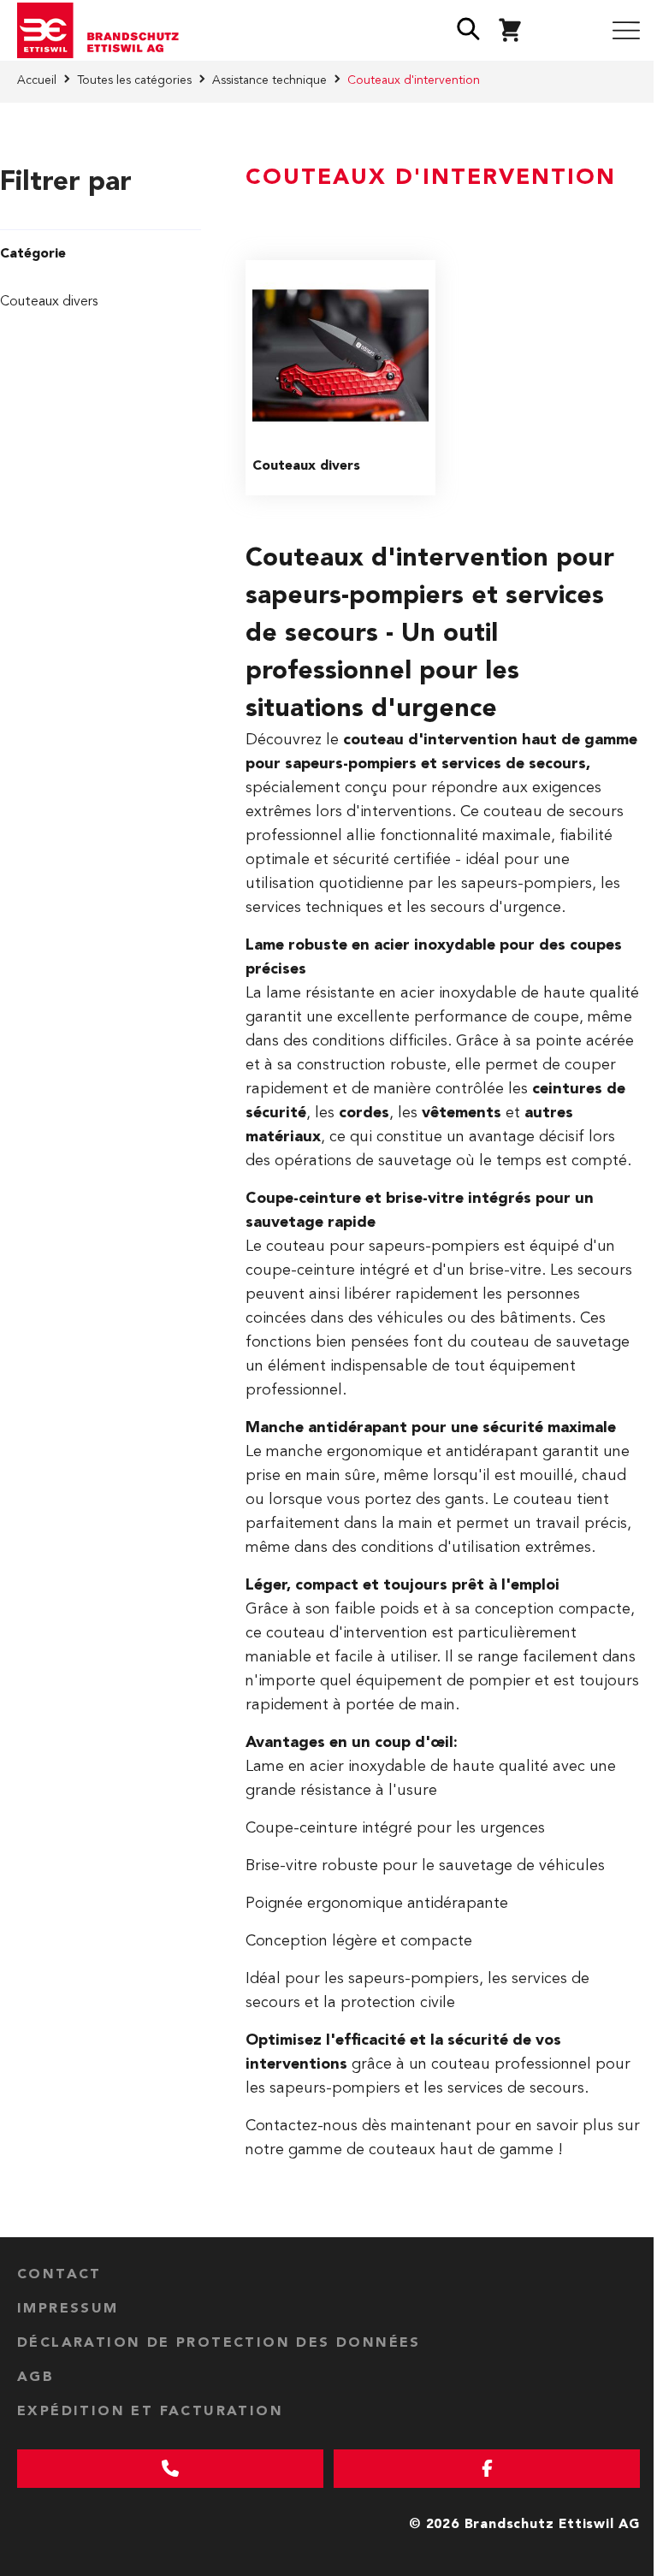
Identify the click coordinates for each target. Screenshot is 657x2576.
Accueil (37, 80)
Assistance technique (269, 80)
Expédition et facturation (150, 2412)
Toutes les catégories (134, 80)
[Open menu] (626, 31)
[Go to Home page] (104, 31)
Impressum (68, 2309)
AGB (36, 2378)
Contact (59, 2275)
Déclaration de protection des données (219, 2343)
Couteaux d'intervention (414, 80)
